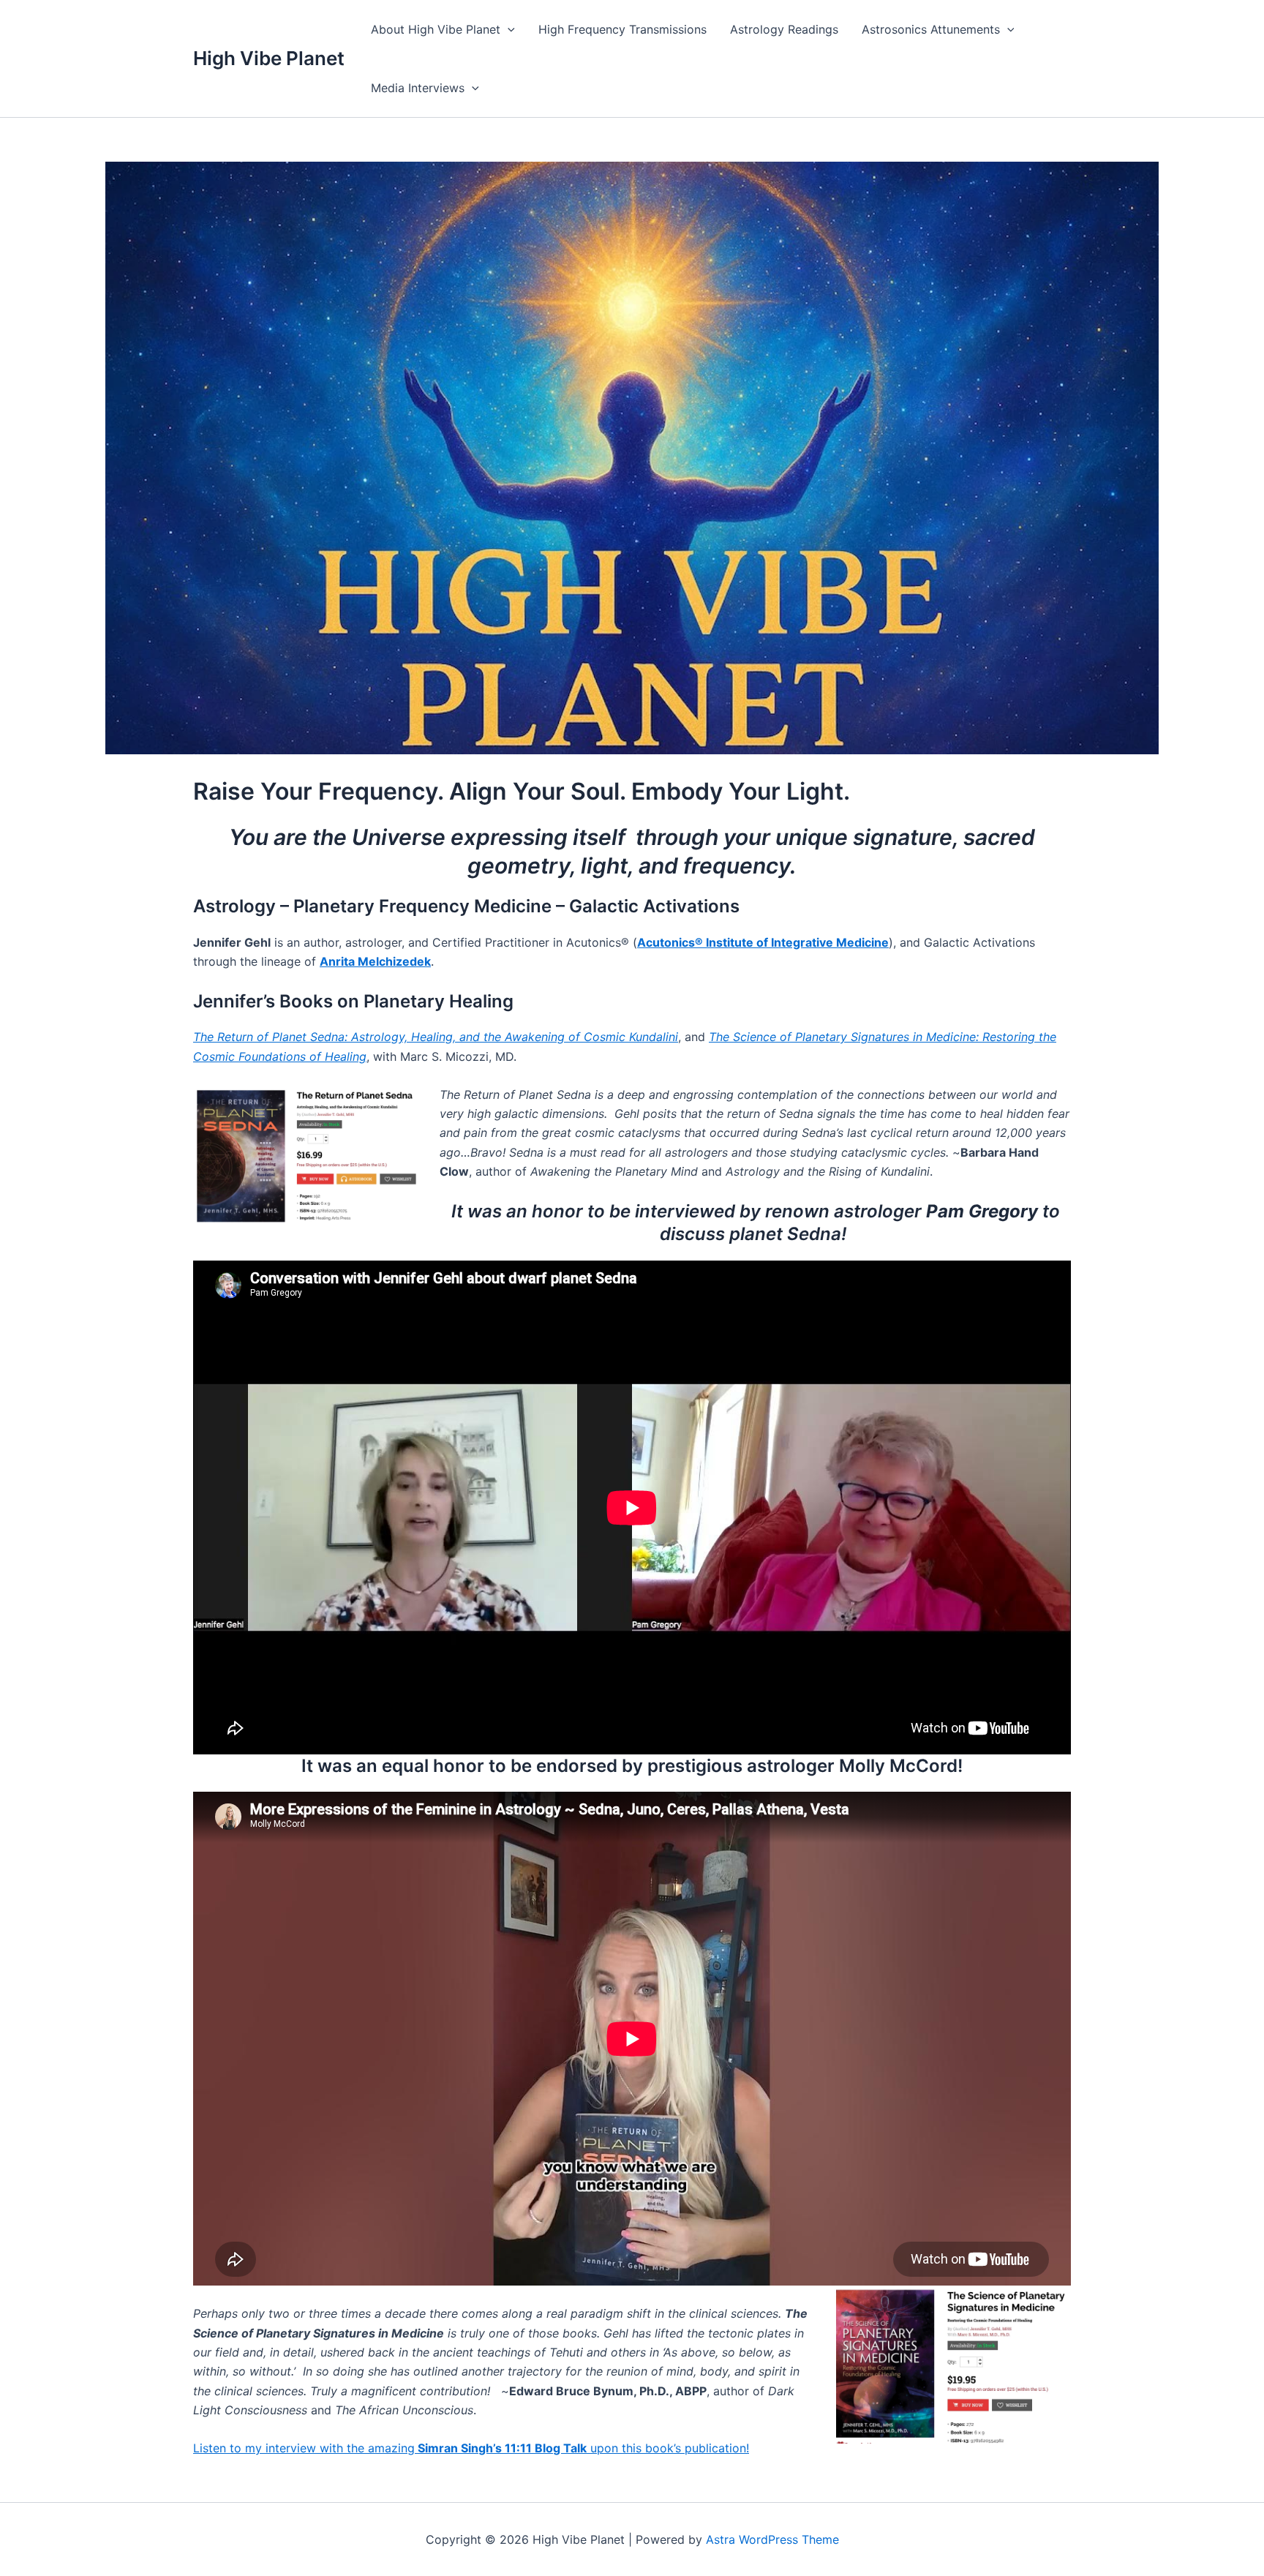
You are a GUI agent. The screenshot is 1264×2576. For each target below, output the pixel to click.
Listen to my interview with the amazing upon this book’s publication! (471, 2448)
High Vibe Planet (269, 58)
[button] (508, 29)
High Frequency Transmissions (622, 29)
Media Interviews (418, 88)
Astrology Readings (784, 29)
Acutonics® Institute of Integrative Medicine (763, 942)
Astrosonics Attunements (931, 29)
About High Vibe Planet (436, 29)
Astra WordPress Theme (772, 2539)
